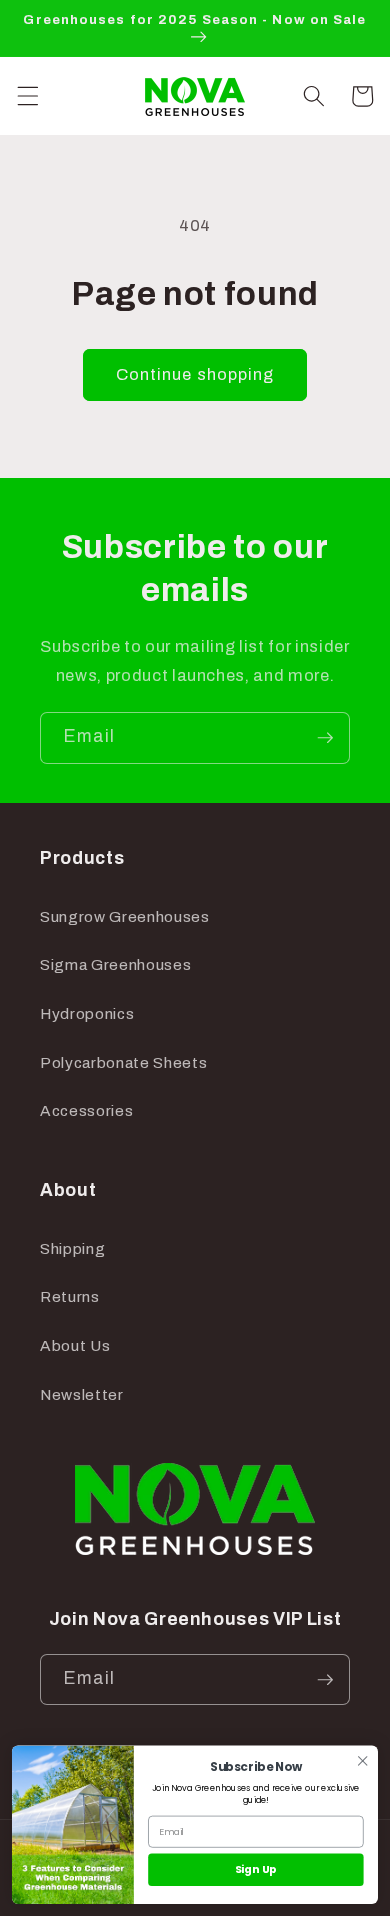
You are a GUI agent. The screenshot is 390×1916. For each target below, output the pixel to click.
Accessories (86, 1110)
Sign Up (256, 1869)
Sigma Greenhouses (115, 964)
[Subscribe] (325, 738)
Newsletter (82, 1394)
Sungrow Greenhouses (125, 916)
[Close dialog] (362, 1760)
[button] (27, 96)
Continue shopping (195, 374)
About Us (75, 1345)
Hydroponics (87, 1013)
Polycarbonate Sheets (123, 1062)
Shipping (72, 1248)
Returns (70, 1296)
